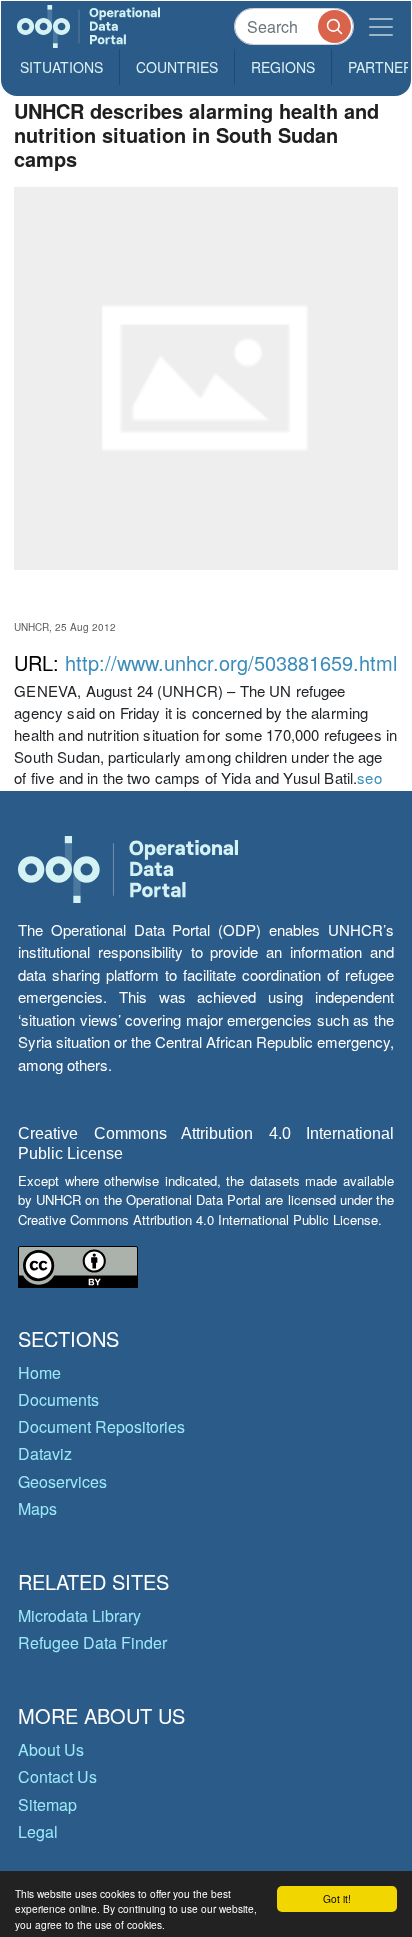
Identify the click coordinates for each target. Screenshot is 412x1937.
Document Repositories (101, 1426)
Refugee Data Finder (92, 1642)
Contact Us (57, 1776)
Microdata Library (79, 1615)
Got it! (337, 1898)
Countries (177, 67)
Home (39, 1372)
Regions (283, 67)
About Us (51, 1749)
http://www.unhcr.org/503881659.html (231, 662)
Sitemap (47, 1804)
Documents (58, 1399)
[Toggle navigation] (381, 26)
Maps (37, 1508)
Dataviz (45, 1453)
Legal (38, 1831)
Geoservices (62, 1481)
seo (369, 777)
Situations (61, 67)
